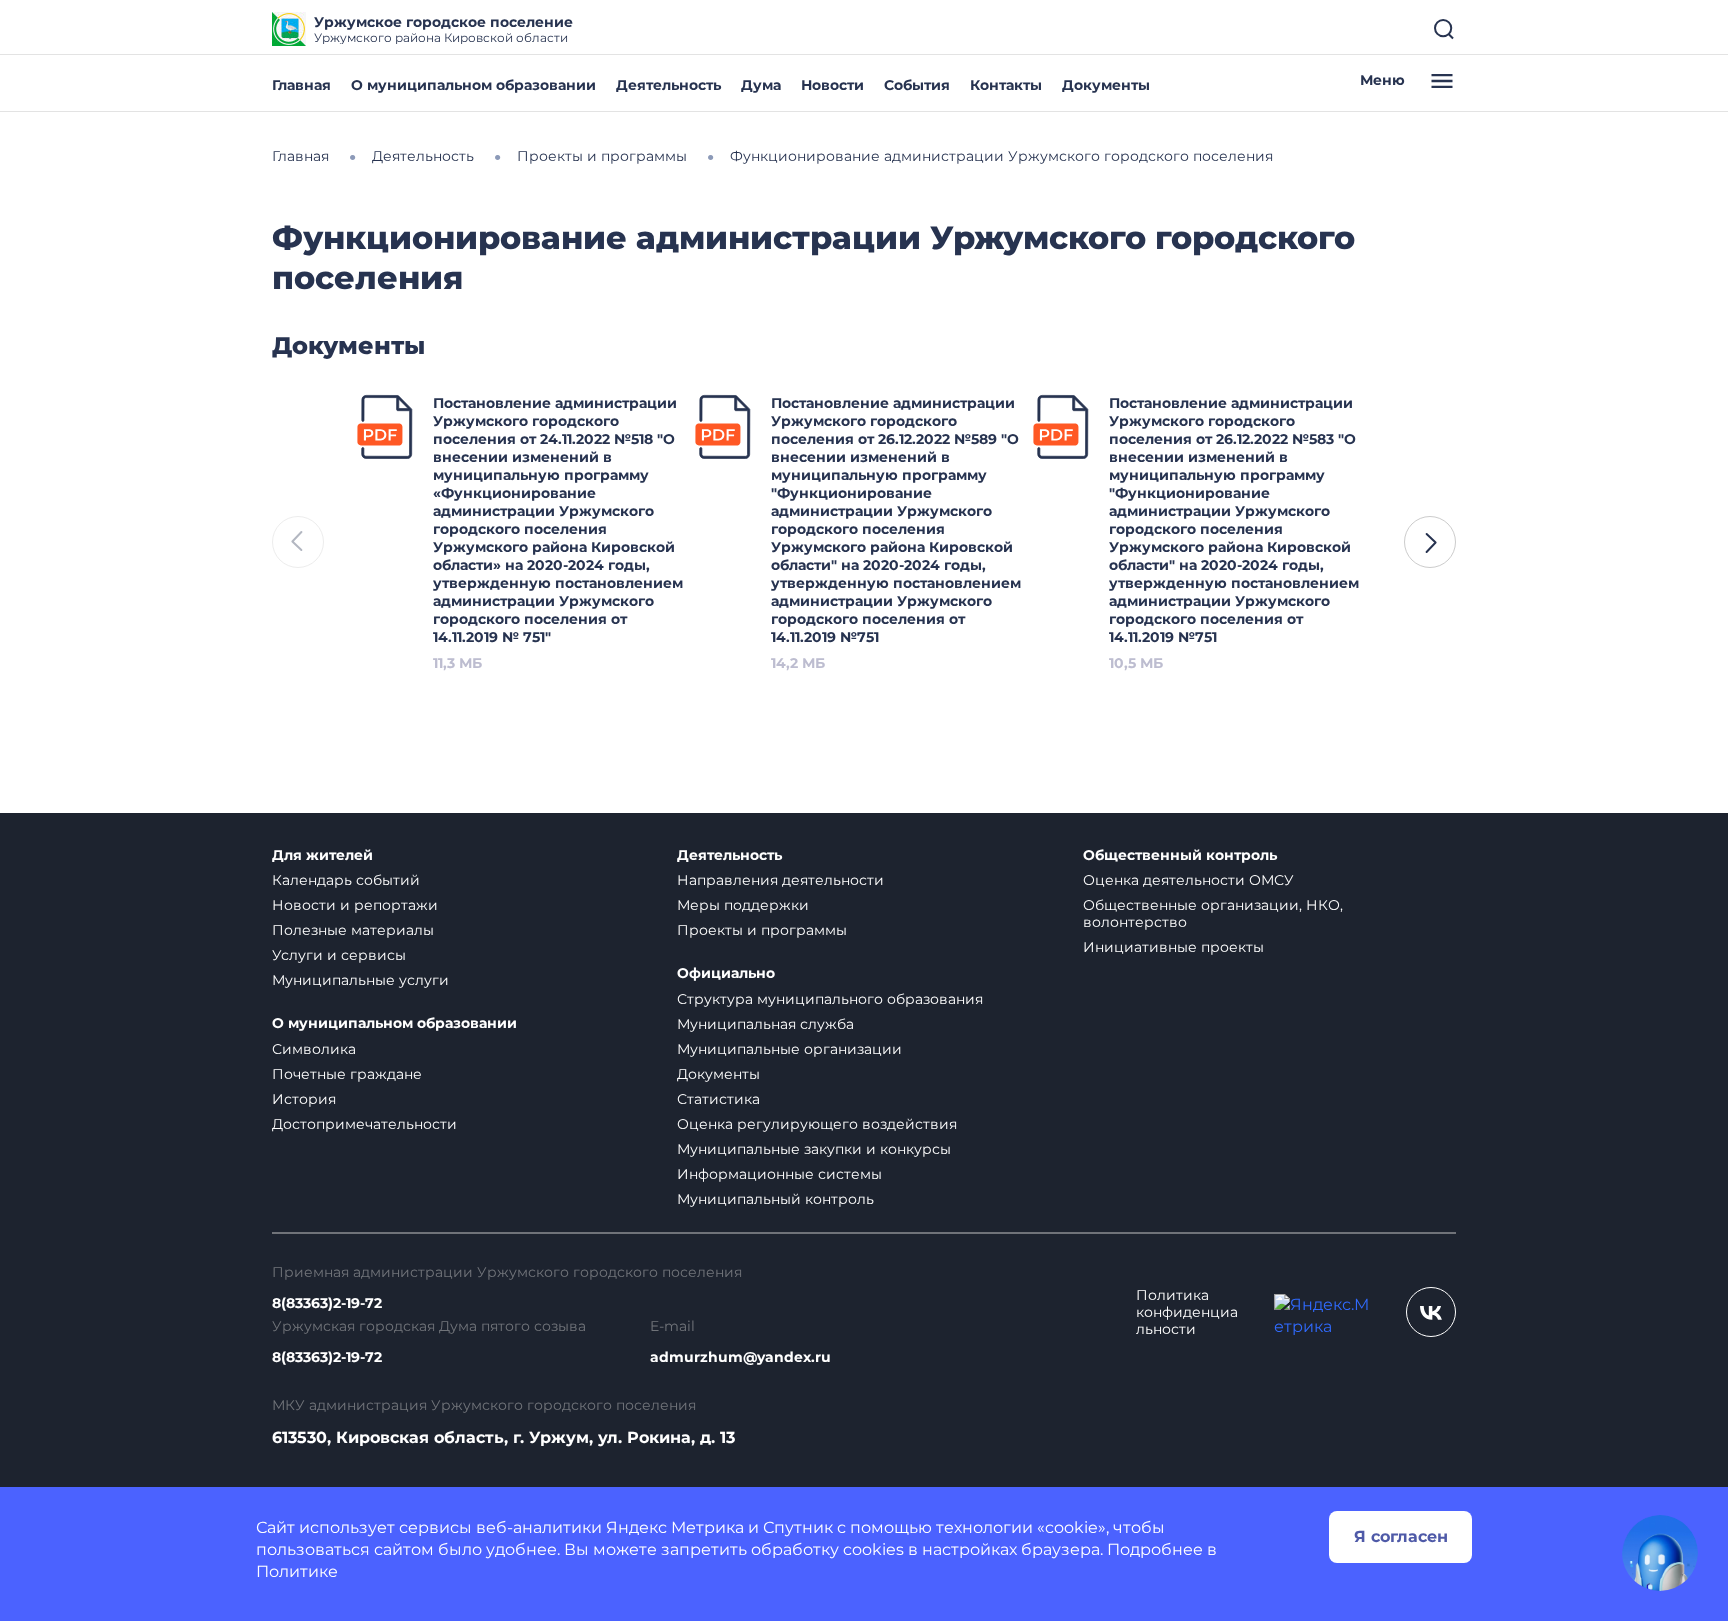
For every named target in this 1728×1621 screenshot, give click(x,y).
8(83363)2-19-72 (327, 1303)
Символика (314, 1049)
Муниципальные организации (789, 1049)
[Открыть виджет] (1660, 1553)
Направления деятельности (780, 880)
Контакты (1006, 85)
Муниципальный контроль (775, 1199)
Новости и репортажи (355, 905)
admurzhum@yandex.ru (740, 1357)
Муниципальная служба (765, 1024)
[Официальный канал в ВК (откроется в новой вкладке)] (1431, 1312)
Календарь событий (346, 880)
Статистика (718, 1099)
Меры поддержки (743, 905)
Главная (301, 85)
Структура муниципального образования (830, 999)
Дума (761, 85)
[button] (1430, 542)
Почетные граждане (347, 1074)
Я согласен (1401, 1536)
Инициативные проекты (1173, 947)
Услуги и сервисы (339, 955)
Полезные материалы (353, 930)
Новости (832, 85)
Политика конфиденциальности (1187, 1312)
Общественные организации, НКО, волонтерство (1213, 913)
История (304, 1099)
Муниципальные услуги (360, 980)
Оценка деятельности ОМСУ (1188, 880)
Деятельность (668, 85)
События (917, 85)
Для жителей (322, 855)
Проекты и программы (762, 930)
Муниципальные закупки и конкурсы (814, 1149)
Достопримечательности (364, 1124)
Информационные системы (779, 1174)
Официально (726, 973)
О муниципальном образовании (473, 85)
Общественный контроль (1180, 855)
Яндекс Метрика (675, 1527)
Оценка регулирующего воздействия (817, 1124)
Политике (297, 1571)
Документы (1106, 85)
